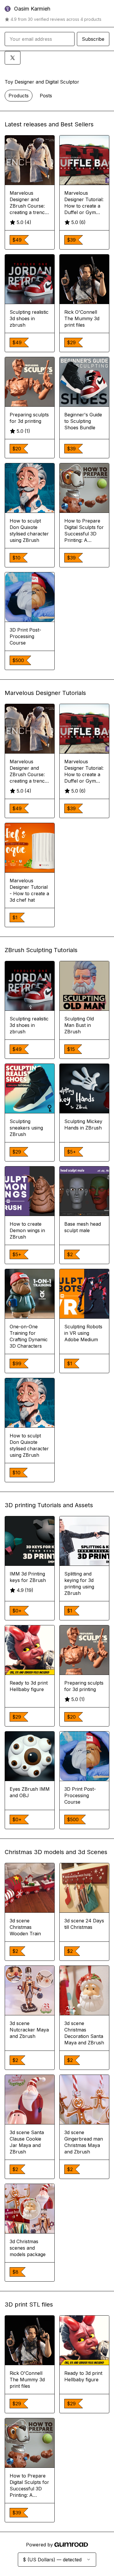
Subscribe (93, 39)
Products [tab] (19, 96)
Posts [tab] (46, 96)
